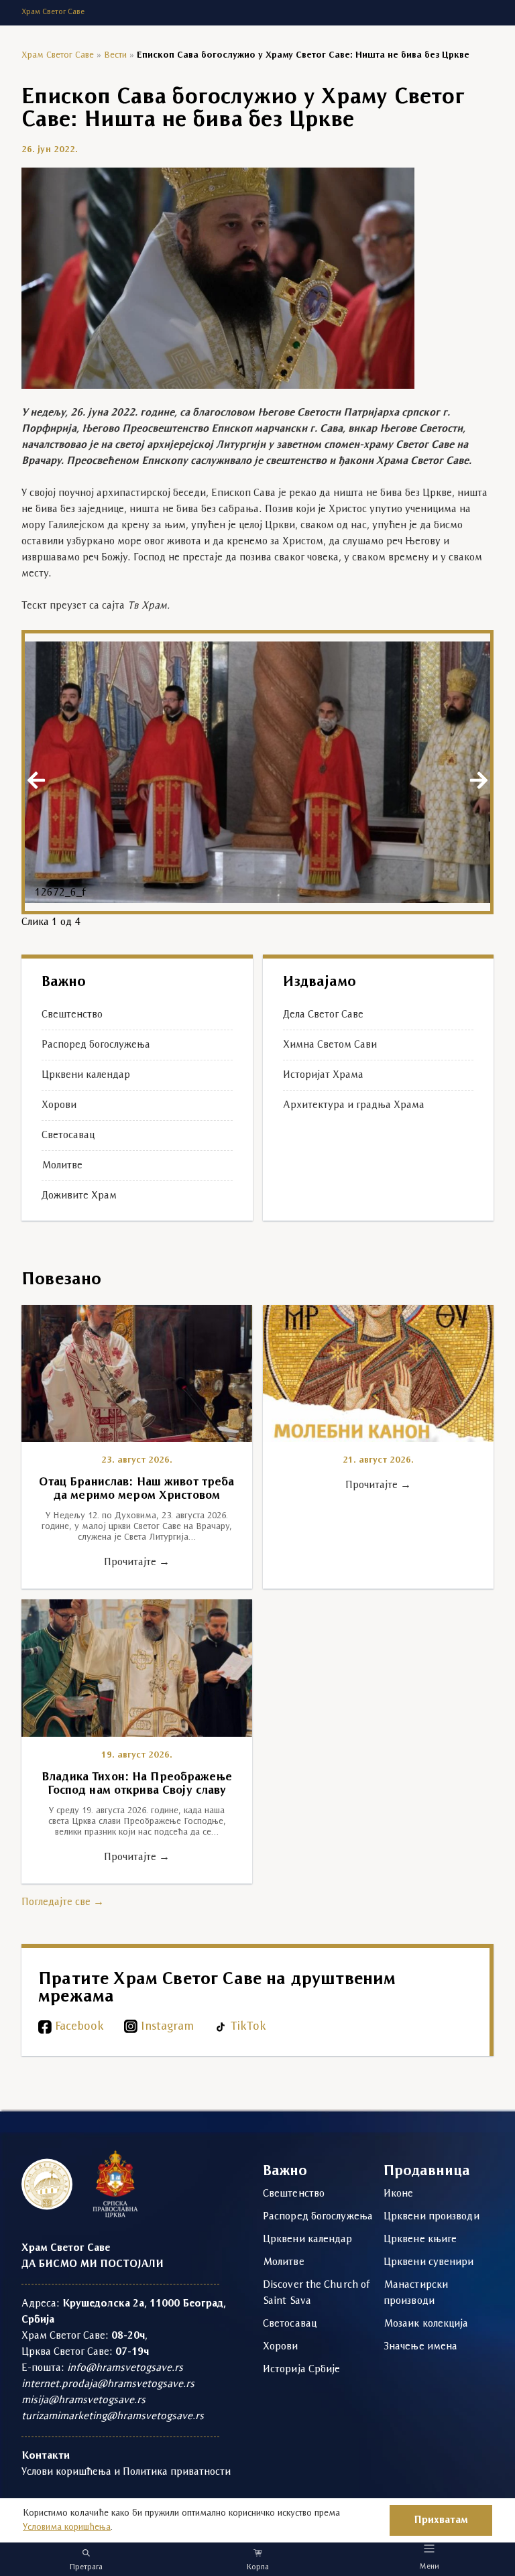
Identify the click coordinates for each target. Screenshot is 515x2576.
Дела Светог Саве (323, 1015)
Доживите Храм (79, 1196)
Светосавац (68, 1136)
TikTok (248, 2027)
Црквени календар (86, 1075)
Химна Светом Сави (330, 1045)
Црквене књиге (420, 2240)
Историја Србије (302, 2370)
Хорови (59, 1105)
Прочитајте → (137, 1562)
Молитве (62, 1166)
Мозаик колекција (426, 2324)
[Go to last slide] (36, 780)
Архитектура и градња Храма (354, 1105)
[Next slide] (479, 780)
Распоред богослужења (96, 1045)
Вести (115, 55)
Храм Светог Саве (58, 55)
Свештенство (72, 1015)
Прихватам (441, 2520)
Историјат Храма (323, 1075)
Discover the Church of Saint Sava (317, 2293)
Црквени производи (432, 2217)
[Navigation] (430, 2548)
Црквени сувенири (429, 2262)
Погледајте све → (63, 1902)
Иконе (399, 2194)
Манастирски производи (416, 2293)
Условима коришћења (67, 2527)
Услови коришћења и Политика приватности (126, 2472)
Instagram (167, 2027)
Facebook (79, 2027)
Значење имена (420, 2347)
